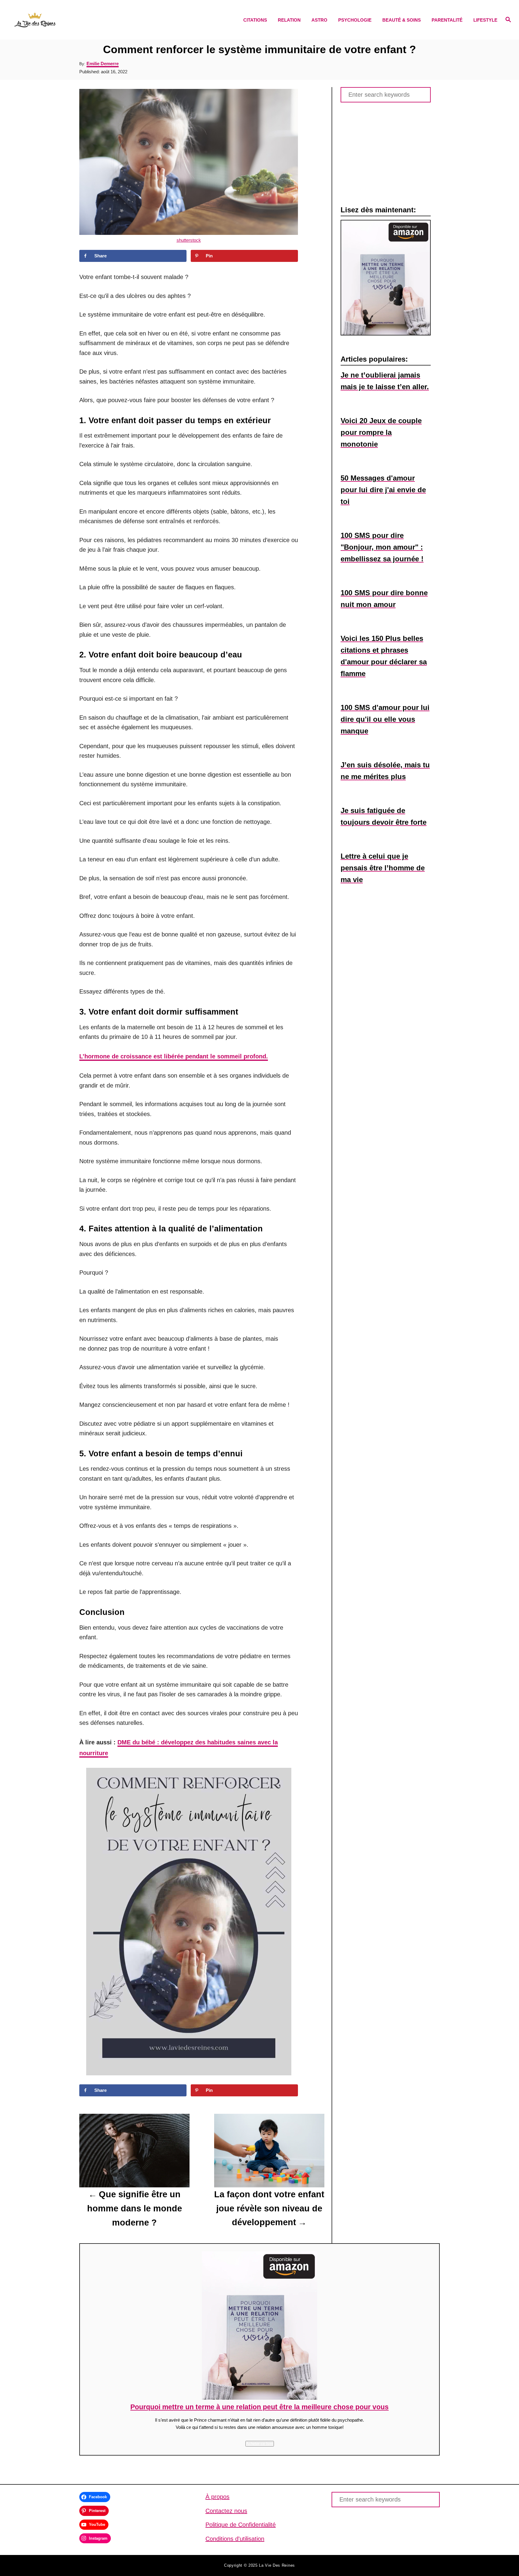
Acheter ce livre (260, 2444)
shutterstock (189, 240)
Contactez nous (226, 2511)
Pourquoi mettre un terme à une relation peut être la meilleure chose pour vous (259, 2407)
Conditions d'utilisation (235, 2539)
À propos (217, 2497)
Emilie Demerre (103, 64)
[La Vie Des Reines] (74, 20)
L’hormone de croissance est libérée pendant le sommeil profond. (174, 1056)
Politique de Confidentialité (241, 2525)
